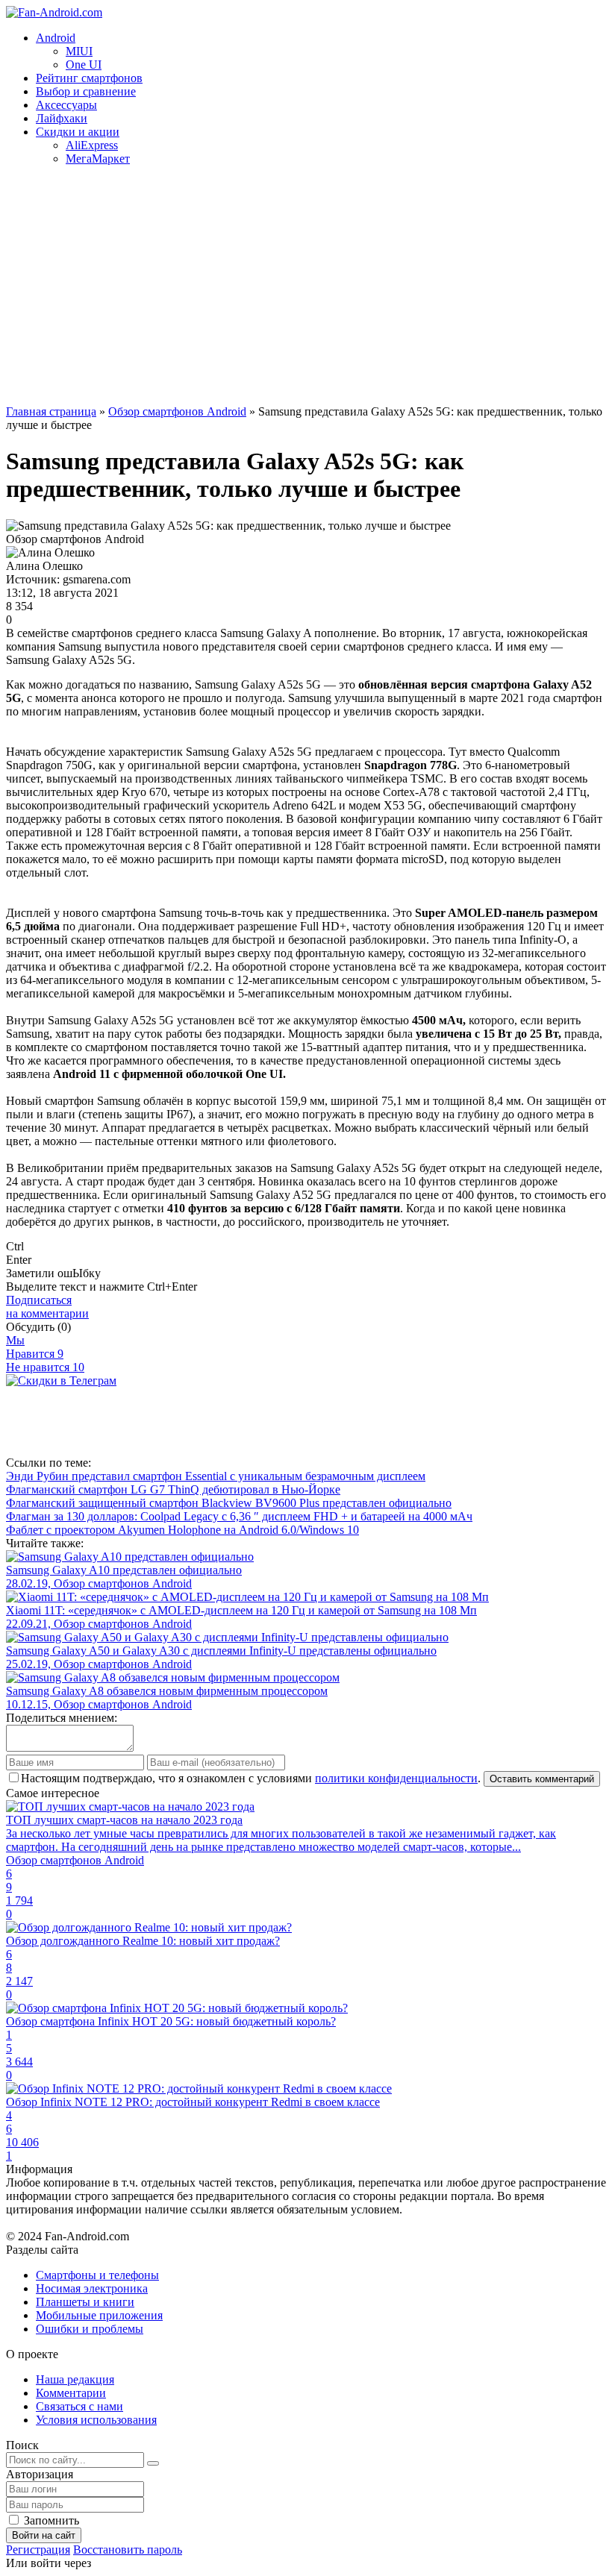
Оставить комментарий (542, 1779)
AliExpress (92, 145)
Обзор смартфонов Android (177, 411)
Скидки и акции (78, 132)
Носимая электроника (92, 2288)
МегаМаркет (98, 159)
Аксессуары (66, 105)
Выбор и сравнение (86, 91)
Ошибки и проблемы (90, 2329)
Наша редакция (75, 2379)
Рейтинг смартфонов (89, 78)
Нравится (35, 1354)
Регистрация (38, 2550)
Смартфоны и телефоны (97, 2275)
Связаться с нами (79, 2406)
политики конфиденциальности (396, 1778)
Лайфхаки (62, 118)
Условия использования (96, 2420)
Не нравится (45, 1367)
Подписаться (47, 1307)
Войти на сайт (44, 2535)
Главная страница (51, 411)
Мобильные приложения (99, 2315)
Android (56, 38)
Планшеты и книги (85, 2302)
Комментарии (71, 2393)
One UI (84, 65)
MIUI (79, 51)
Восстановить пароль (128, 2550)
